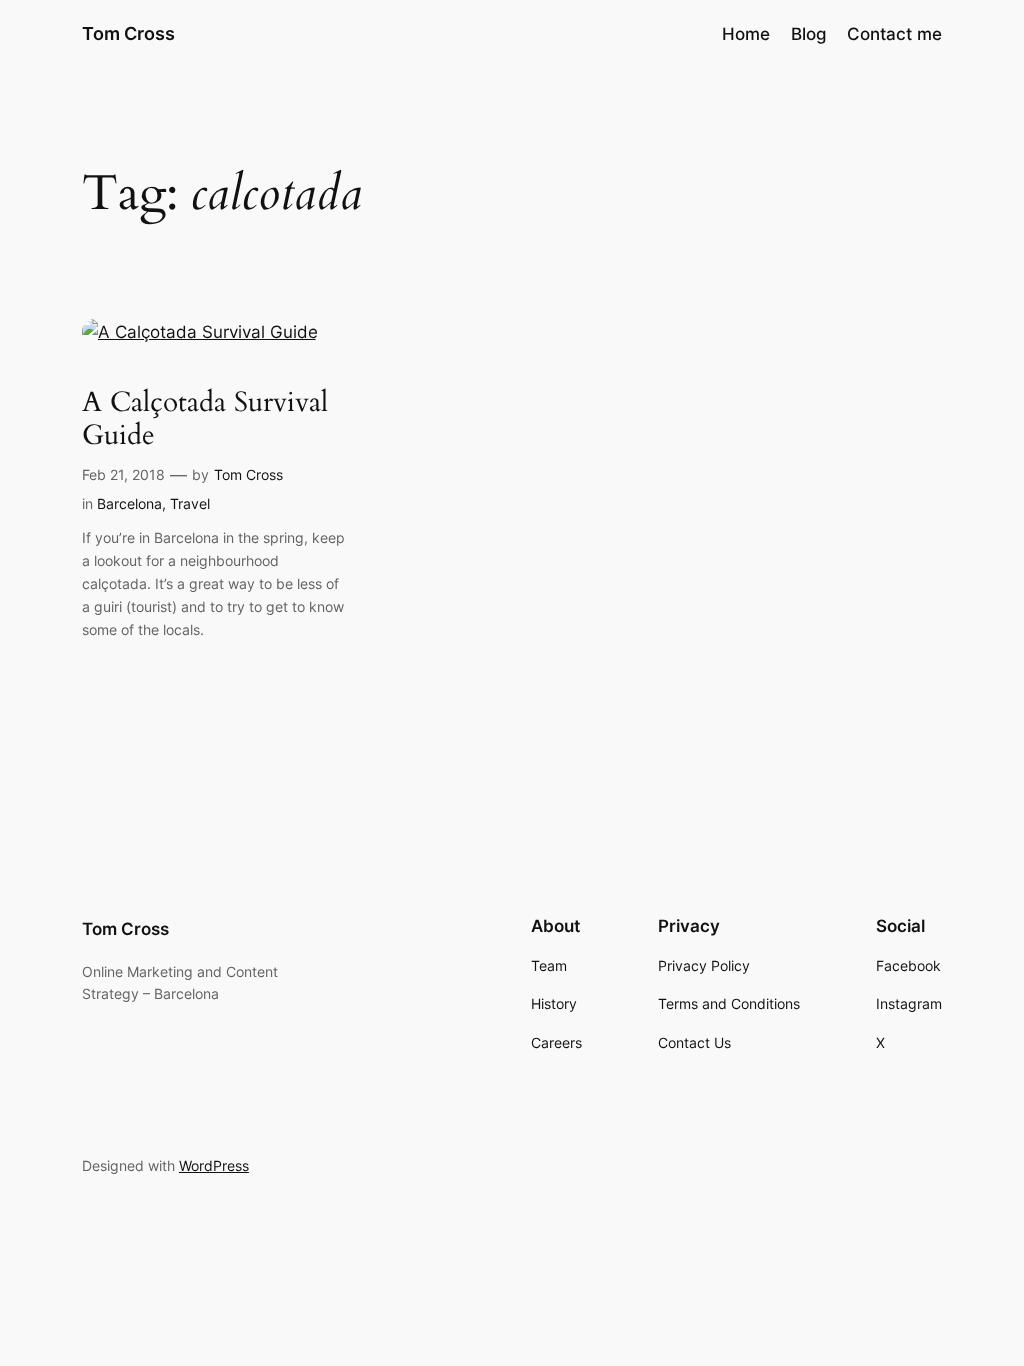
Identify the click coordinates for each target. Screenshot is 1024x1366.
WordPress (214, 1165)
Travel (190, 503)
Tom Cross (128, 33)
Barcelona (129, 503)
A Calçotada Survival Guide (205, 419)
